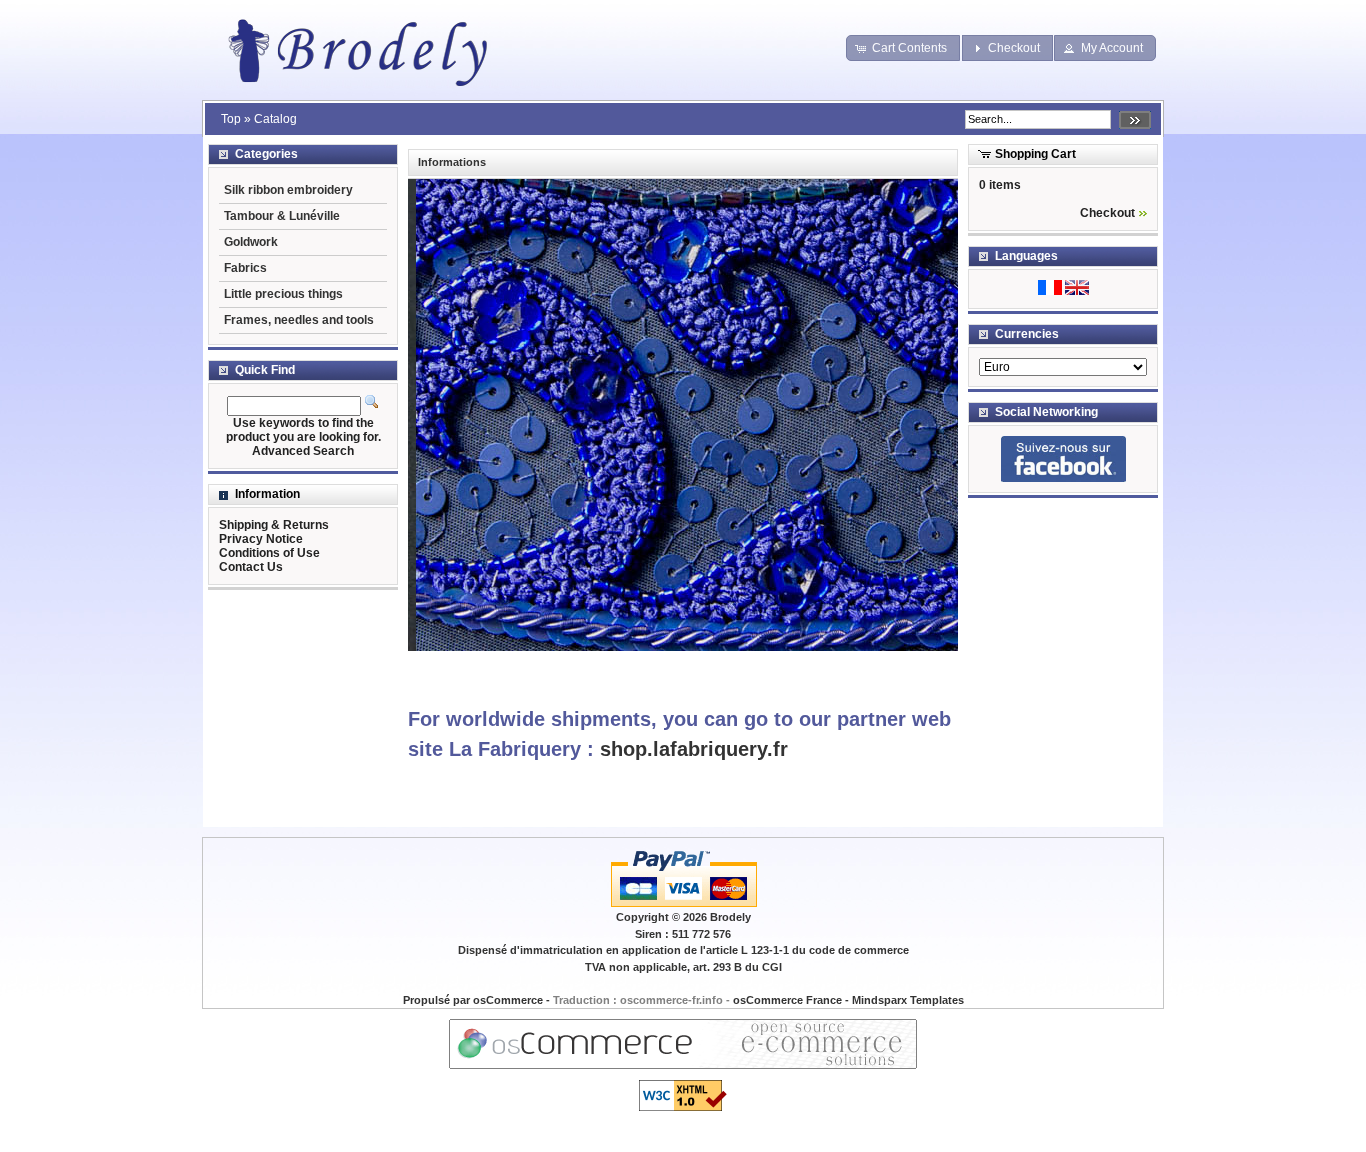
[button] (903, 48)
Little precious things (283, 294)
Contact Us (251, 567)
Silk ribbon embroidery (288, 190)
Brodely (730, 917)
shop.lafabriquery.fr (694, 749)
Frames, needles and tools (299, 320)
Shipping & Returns (274, 525)
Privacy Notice (261, 539)
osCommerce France (787, 1000)
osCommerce (508, 1000)
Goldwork (251, 242)
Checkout (1107, 213)
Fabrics (245, 268)
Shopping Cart (1035, 154)
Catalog (275, 119)
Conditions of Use (269, 553)
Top (231, 119)
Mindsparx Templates (908, 1000)
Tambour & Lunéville (282, 216)
